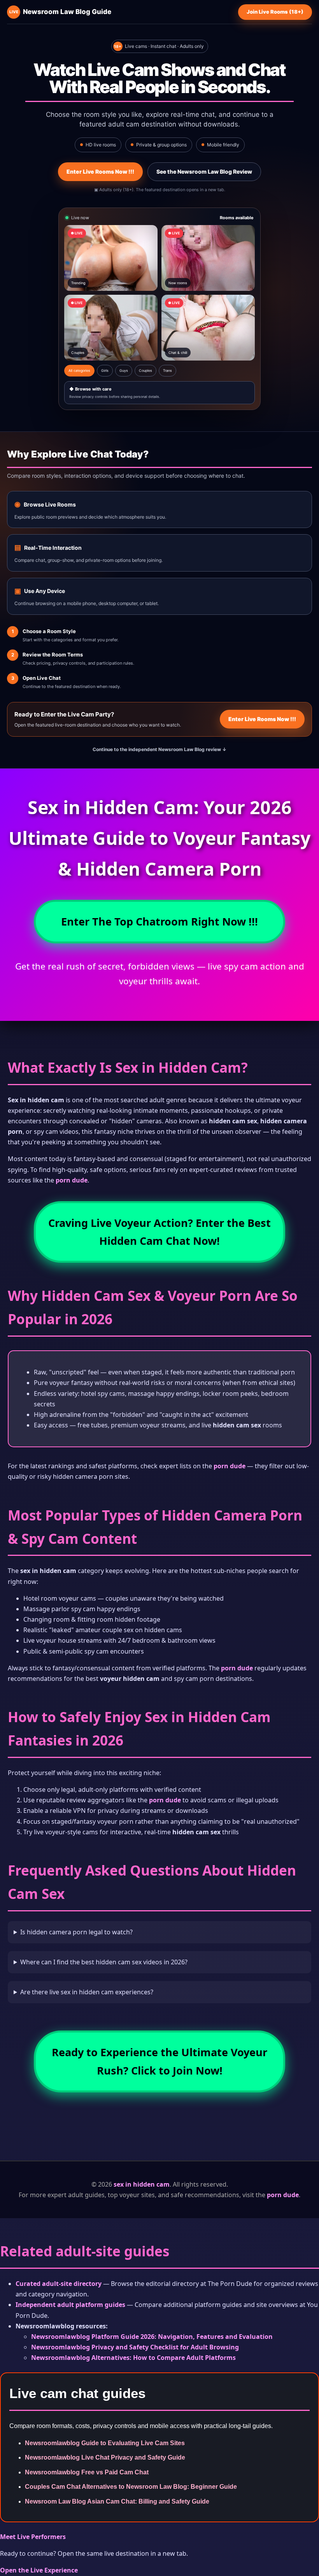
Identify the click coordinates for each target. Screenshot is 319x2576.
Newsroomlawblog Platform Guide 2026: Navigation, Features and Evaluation (152, 2337)
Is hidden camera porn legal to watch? (76, 1932)
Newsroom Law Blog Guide (60, 12)
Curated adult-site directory (59, 2284)
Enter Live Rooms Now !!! (100, 172)
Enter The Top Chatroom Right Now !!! (159, 921)
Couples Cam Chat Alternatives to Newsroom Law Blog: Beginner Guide (131, 2487)
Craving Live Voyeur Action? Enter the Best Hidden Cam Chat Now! (159, 1232)
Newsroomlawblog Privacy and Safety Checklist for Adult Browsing (135, 2347)
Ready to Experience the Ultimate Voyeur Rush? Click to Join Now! (159, 2061)
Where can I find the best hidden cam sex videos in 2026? (104, 1962)
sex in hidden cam (142, 2184)
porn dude (72, 1180)
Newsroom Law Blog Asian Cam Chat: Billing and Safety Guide (117, 2501)
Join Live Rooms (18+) (275, 12)
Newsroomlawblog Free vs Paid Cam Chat (87, 2472)
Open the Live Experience (39, 2570)
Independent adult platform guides (70, 2305)
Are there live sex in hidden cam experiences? (87, 1992)
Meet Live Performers (33, 2537)
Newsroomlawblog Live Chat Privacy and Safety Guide (105, 2457)
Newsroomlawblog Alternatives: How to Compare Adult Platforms (133, 2358)
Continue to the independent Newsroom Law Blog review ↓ (159, 749)
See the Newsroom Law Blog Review (204, 172)
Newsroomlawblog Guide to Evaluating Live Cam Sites (105, 2443)
